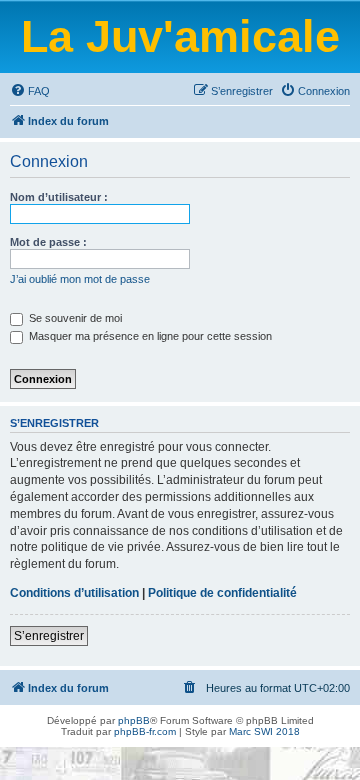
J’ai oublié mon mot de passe (80, 279)
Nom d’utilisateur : (59, 197)
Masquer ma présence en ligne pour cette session (149, 336)
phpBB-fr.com (145, 731)
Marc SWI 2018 (264, 731)
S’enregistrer (49, 636)
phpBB (134, 720)
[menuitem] (30, 91)
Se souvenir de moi (74, 318)
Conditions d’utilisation (74, 593)
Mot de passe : (48, 242)
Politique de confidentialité (222, 593)
